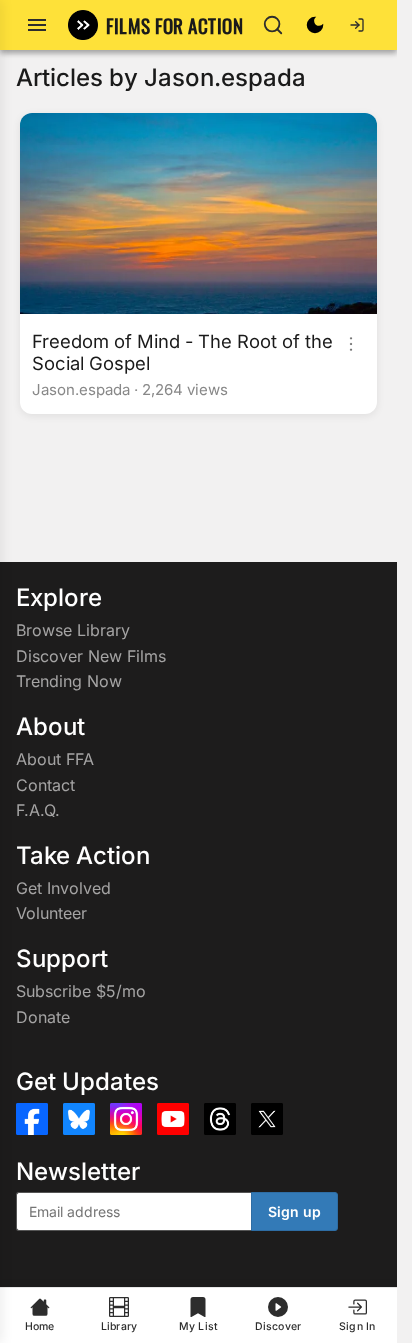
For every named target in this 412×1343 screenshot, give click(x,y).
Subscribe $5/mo (81, 991)
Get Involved (63, 888)
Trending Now (69, 681)
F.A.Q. (38, 810)
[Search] (273, 25)
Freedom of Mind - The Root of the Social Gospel (182, 352)
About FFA (55, 759)
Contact (45, 785)
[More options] (351, 344)
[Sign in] (357, 25)
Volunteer (51, 913)
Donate (43, 1017)
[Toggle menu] (37, 25)
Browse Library (73, 630)
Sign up (294, 1211)
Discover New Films (91, 656)
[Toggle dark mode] (315, 25)
